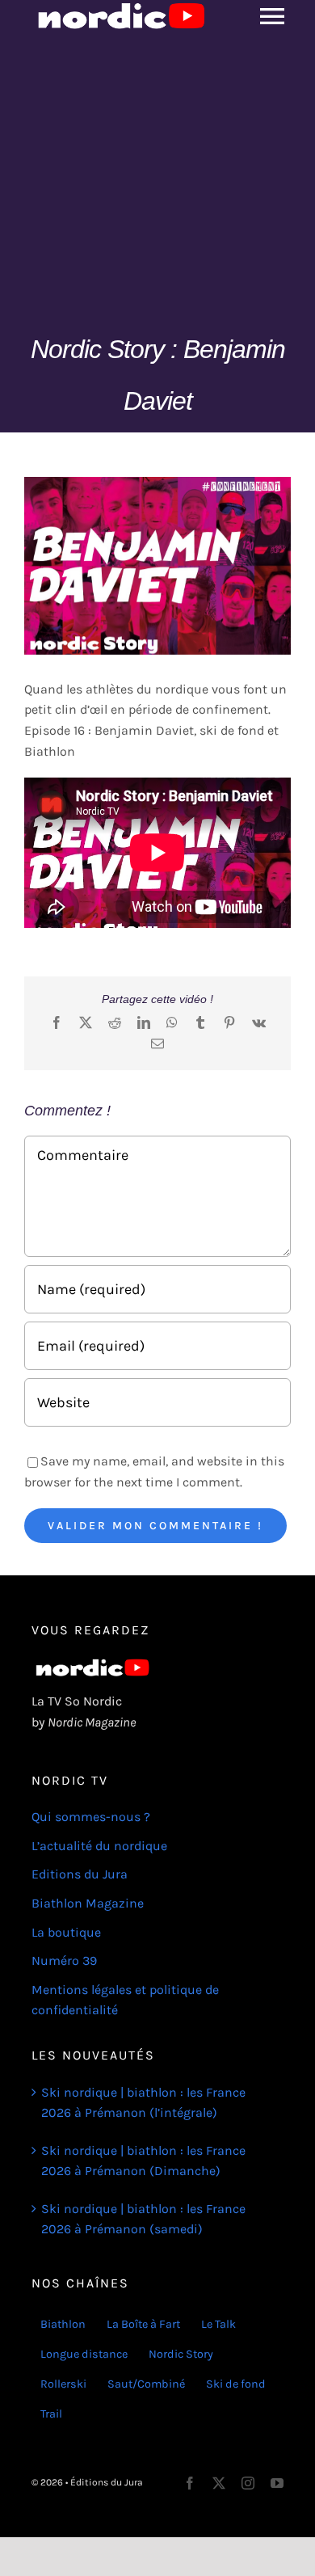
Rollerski (63, 2384)
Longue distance (84, 2354)
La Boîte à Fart (143, 2324)
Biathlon (63, 2324)
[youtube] (277, 2483)
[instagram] (248, 2483)
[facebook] (190, 2483)
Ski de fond (236, 2384)
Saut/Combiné (146, 2384)
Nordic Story (181, 2354)
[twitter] (219, 2483)
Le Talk (218, 2324)
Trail (51, 2414)
